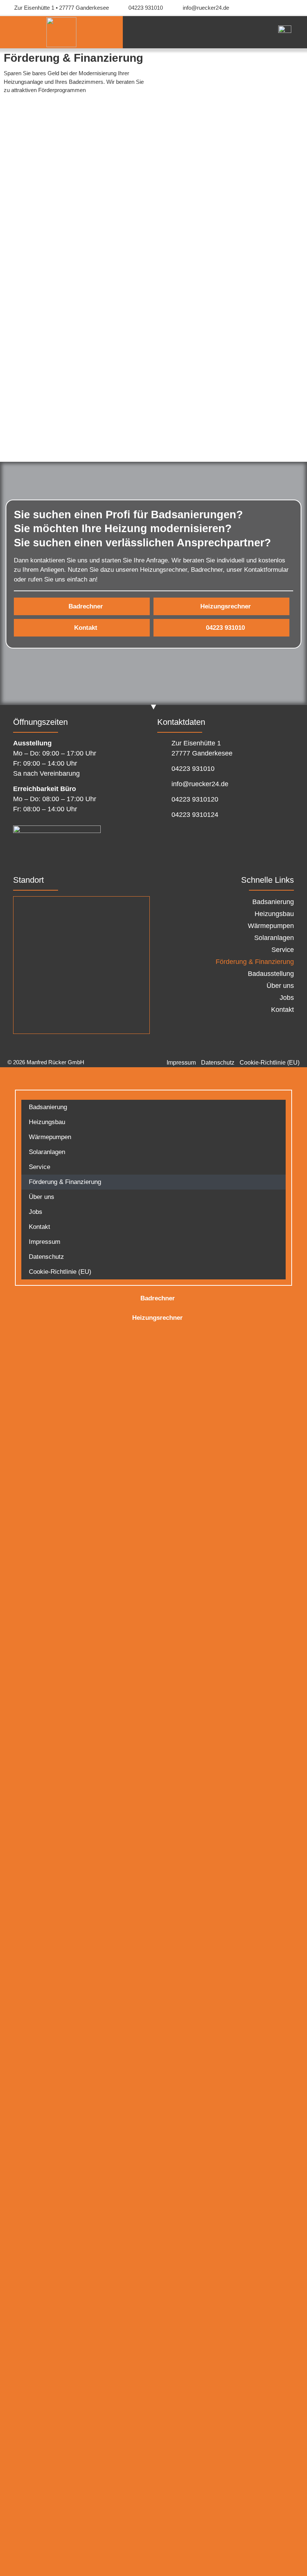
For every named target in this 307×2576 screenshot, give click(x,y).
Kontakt (282, 1010)
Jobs (287, 998)
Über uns (280, 986)
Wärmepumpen (271, 926)
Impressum (45, 1242)
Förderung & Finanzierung (255, 962)
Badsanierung (273, 902)
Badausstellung (271, 974)
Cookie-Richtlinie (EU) (60, 1272)
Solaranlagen (274, 938)
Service (283, 950)
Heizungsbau (274, 914)
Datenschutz (46, 1257)
